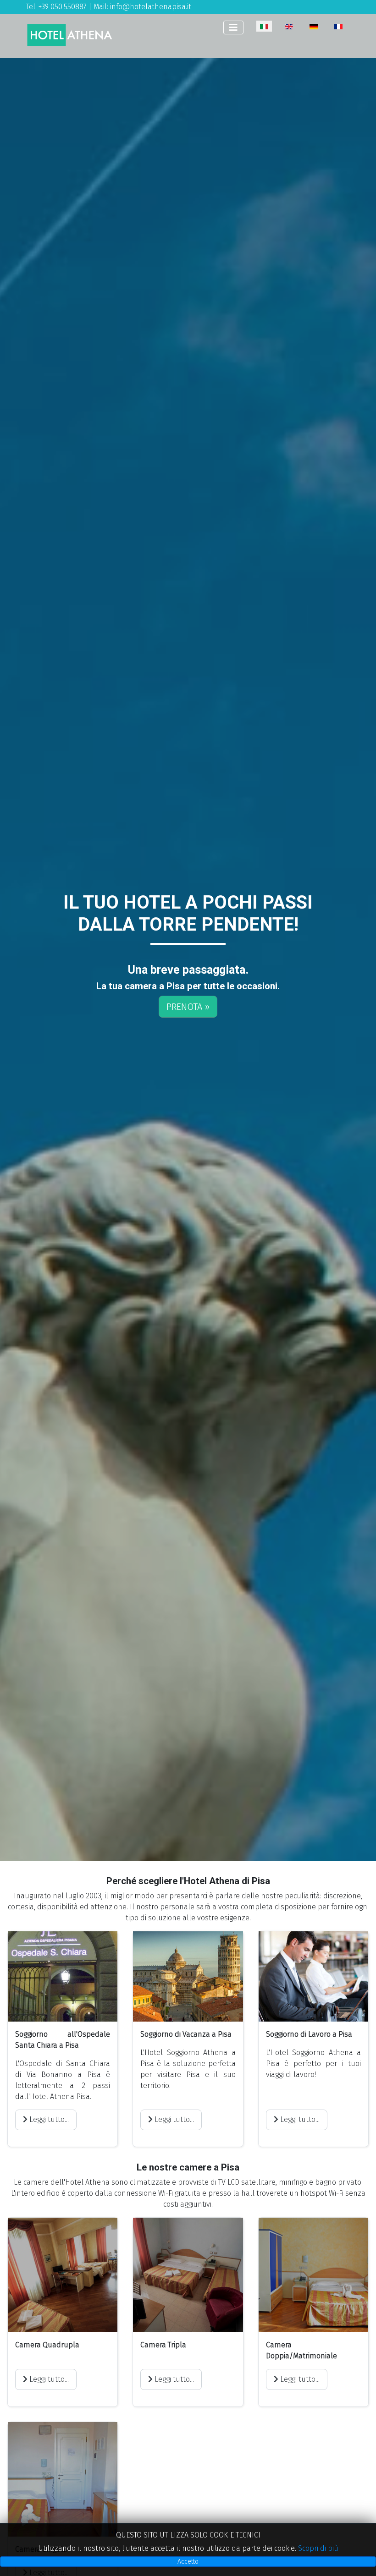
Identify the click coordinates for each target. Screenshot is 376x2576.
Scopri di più (318, 2548)
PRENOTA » (188, 1007)
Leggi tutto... (48, 2119)
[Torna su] (360, 2559)
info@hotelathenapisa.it (151, 7)
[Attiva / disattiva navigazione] (233, 27)
